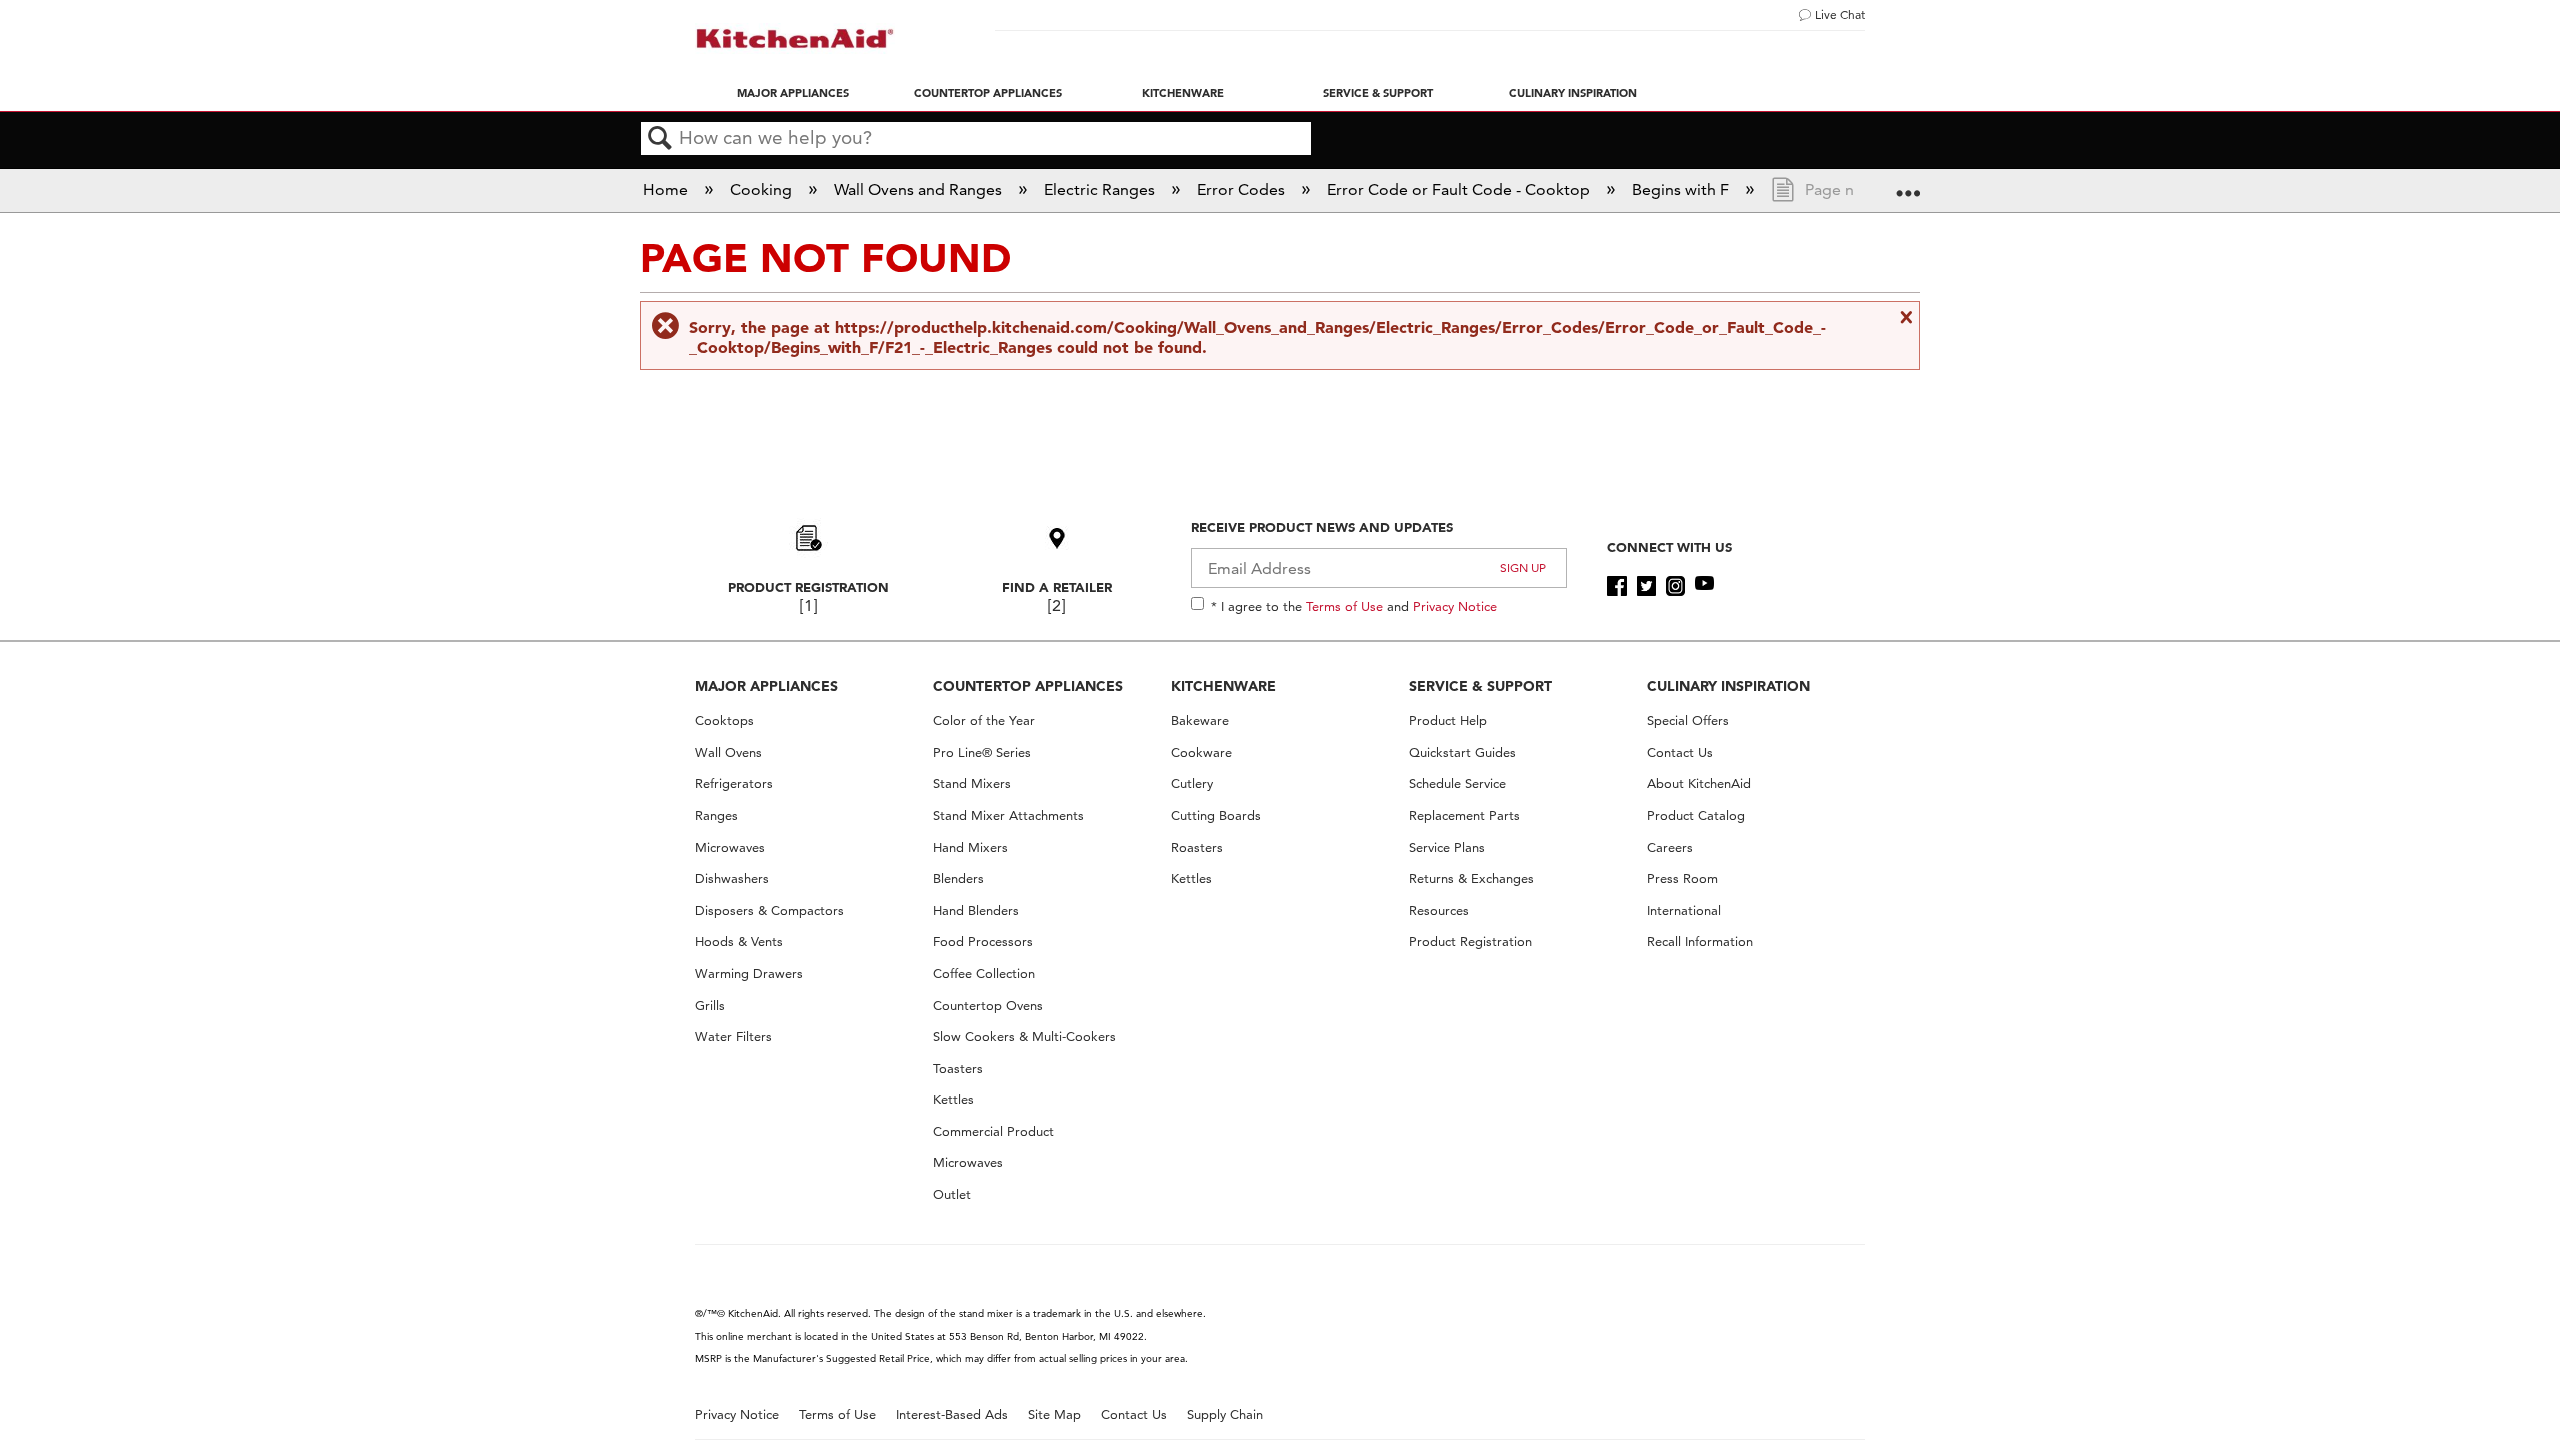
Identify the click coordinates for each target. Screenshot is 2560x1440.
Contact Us (1680, 752)
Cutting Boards (1216, 815)
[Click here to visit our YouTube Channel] (1704, 586)
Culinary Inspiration (1573, 93)
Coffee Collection (984, 973)
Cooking (763, 189)
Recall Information (1700, 941)
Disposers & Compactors (769, 910)
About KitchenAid (1699, 783)
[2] (1056, 605)
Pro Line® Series (982, 752)
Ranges (716, 815)
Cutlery (1192, 783)
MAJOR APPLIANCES (766, 686)
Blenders (958, 878)
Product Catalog (1696, 815)
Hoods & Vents (739, 941)
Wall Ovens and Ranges (920, 189)
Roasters (1197, 847)
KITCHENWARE (1223, 686)
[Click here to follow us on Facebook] (1616, 586)
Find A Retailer (1057, 587)
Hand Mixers (970, 847)
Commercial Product (993, 1131)
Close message (1904, 317)
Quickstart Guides (1462, 752)
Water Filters (733, 1036)
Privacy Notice (1455, 606)
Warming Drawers (749, 973)
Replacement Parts (1464, 815)
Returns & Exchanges (1471, 878)
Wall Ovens (728, 752)
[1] (808, 605)
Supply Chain (1225, 1414)
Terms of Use (1344, 606)
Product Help (1448, 720)
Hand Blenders (976, 910)
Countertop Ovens (988, 1005)
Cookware (1201, 752)
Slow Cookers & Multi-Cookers (1024, 1036)
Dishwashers (732, 878)
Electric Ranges (1101, 189)
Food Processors (983, 941)
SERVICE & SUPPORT (1480, 686)
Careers (1670, 847)
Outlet (952, 1194)
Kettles (953, 1099)
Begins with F (1682, 189)
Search (660, 139)
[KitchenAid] (795, 38)
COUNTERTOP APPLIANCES (1028, 686)
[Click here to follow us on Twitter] (1646, 586)
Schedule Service (1457, 783)
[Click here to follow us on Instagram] (1675, 586)
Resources (1439, 910)
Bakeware (1200, 720)
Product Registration (808, 587)
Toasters (958, 1068)
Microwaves (730, 847)
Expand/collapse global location (1908, 184)
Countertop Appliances (988, 93)
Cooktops (724, 720)
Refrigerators (734, 783)
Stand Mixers (972, 783)
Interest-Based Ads (952, 1414)
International (1684, 910)
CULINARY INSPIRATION (1728, 686)
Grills (710, 1005)
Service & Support (1378, 93)
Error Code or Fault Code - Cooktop (1460, 189)
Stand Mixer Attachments (1008, 815)
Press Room (1682, 878)
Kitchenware (1183, 93)
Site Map (1054, 1414)
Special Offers (1688, 720)
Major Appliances (793, 93)
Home (667, 189)
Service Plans (1447, 847)
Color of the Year (984, 720)
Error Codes (1243, 189)
